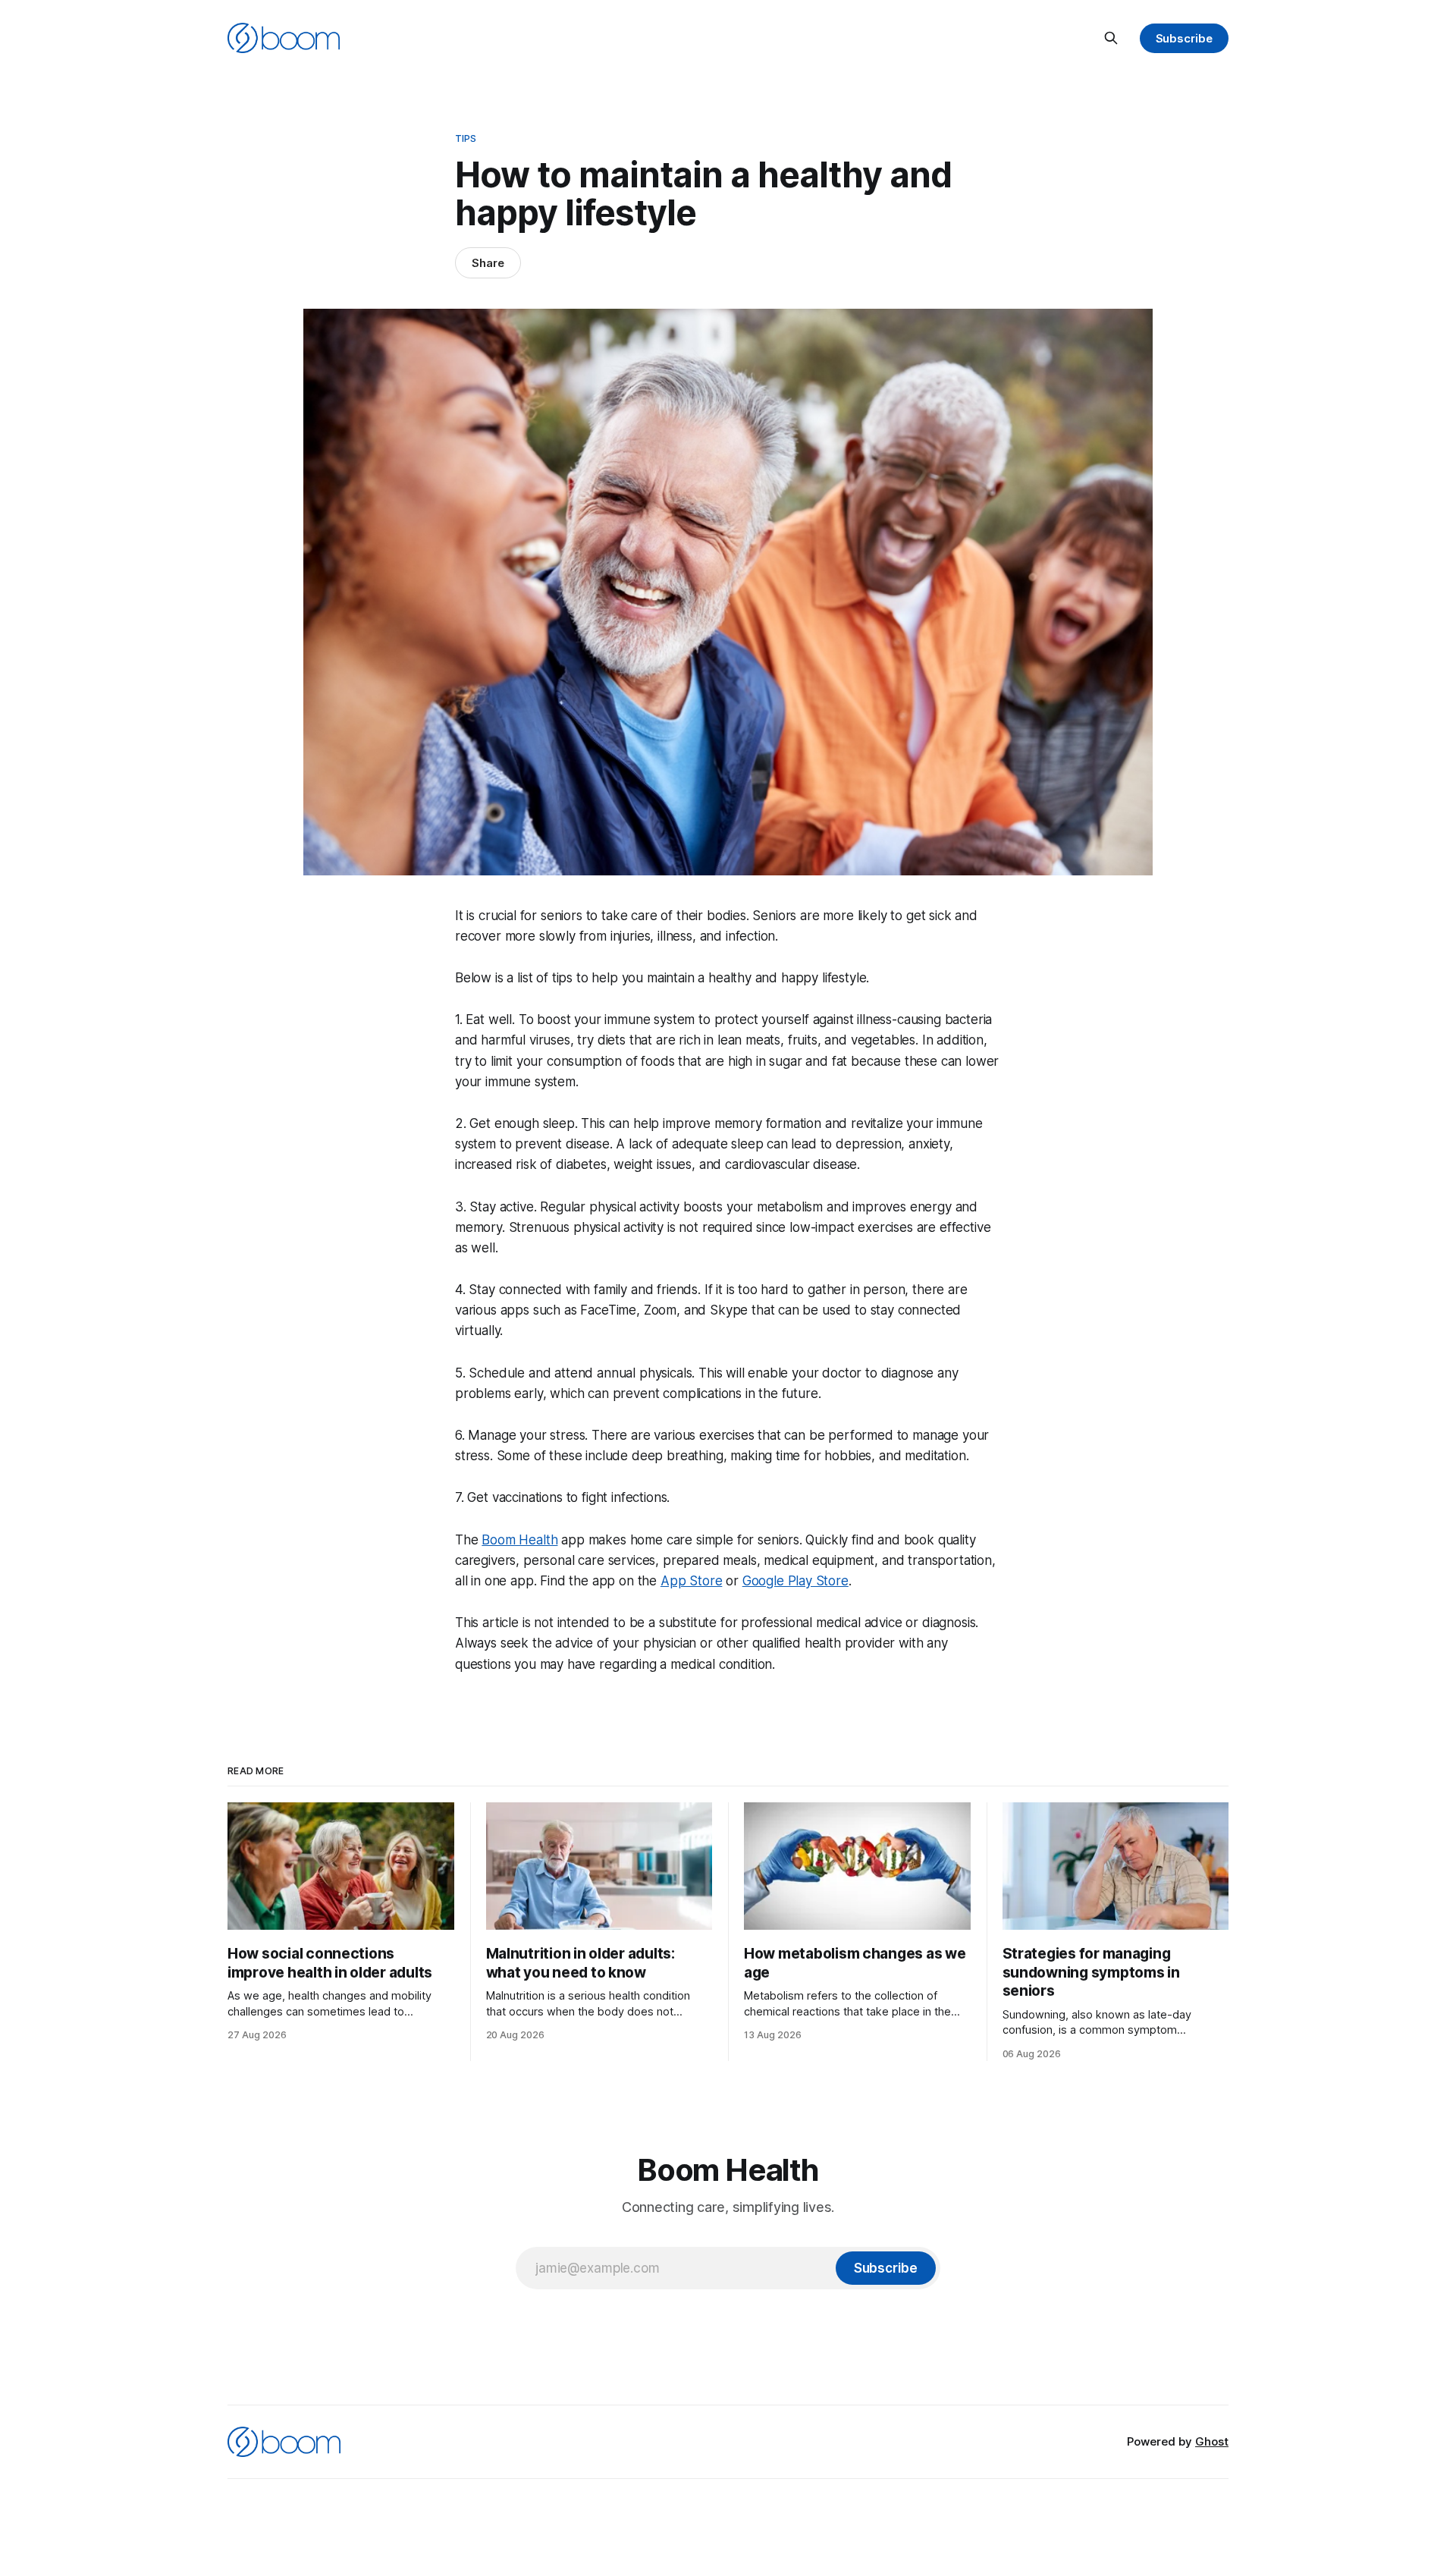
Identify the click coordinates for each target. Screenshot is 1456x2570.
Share (488, 263)
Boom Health (519, 1540)
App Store (691, 1581)
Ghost (1212, 2441)
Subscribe (1184, 38)
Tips (466, 138)
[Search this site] (1111, 38)
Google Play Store (795, 1581)
